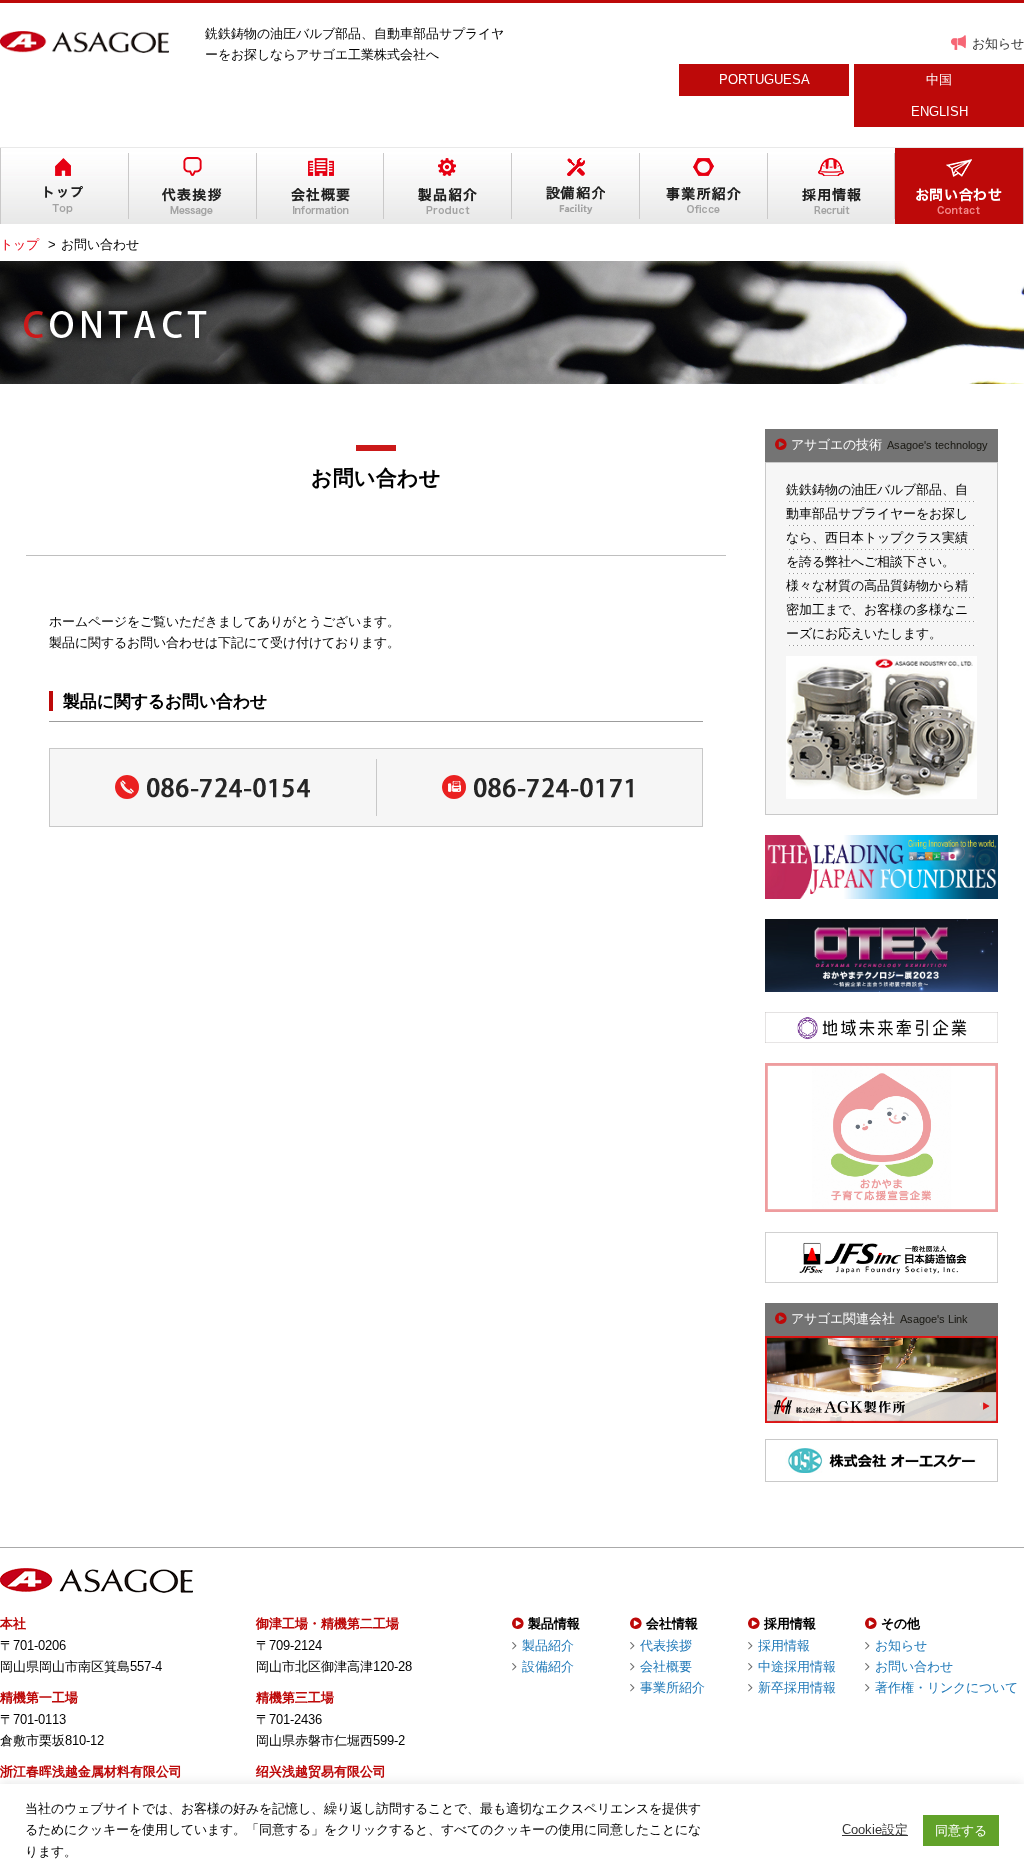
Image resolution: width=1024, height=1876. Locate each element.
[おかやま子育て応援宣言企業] (881, 1200)
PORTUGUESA (764, 79)
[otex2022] (881, 981)
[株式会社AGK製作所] (881, 1412)
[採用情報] (832, 186)
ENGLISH (939, 111)
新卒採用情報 (797, 1687)
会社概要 (666, 1666)
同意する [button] (961, 1830)
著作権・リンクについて (946, 1687)
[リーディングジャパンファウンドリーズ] (881, 888)
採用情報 (784, 1645)
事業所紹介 (672, 1687)
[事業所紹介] (704, 186)
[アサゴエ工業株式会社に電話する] (213, 787)
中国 (939, 79)
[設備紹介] (576, 186)
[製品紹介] (448, 186)
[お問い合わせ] (959, 186)
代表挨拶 (666, 1645)
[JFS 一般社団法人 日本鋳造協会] (881, 1272)
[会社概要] (321, 186)
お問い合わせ (914, 1666)
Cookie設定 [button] (875, 1829)
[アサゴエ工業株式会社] (84, 42)
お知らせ (998, 43)
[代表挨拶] (193, 186)
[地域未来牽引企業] (881, 1031)
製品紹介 (548, 1645)
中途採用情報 (797, 1666)
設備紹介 (548, 1666)
